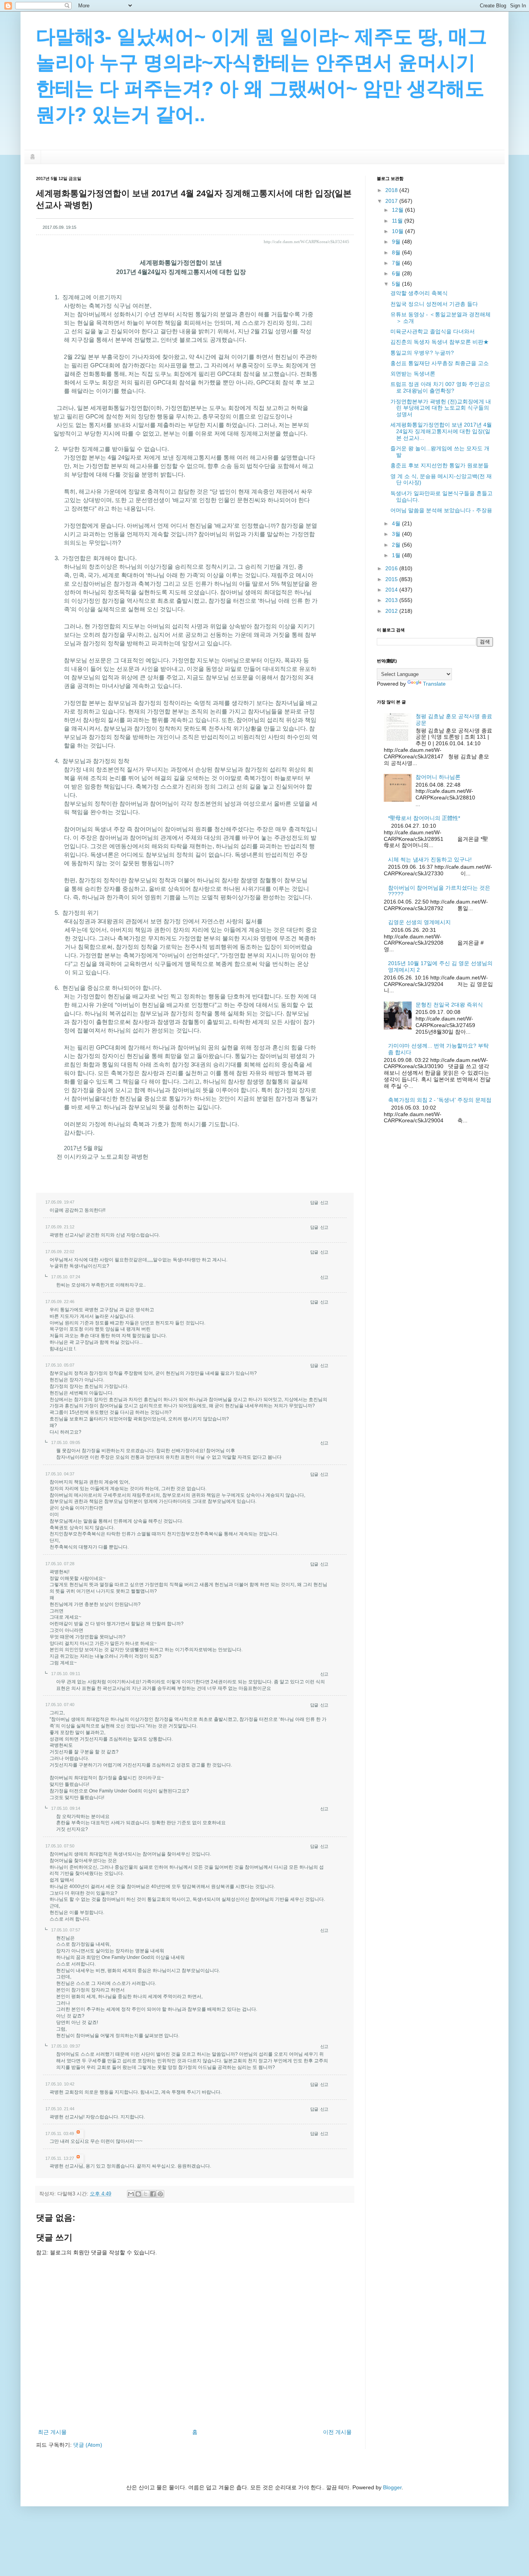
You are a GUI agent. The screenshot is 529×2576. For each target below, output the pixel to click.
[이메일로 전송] (131, 2194)
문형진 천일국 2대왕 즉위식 (449, 1005)
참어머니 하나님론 (438, 777)
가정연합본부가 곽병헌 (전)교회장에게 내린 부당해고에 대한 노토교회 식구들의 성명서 (441, 408)
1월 (397, 555)
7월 (397, 263)
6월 (397, 273)
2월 (397, 545)
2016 (392, 568)
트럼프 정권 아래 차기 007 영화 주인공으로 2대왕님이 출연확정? (440, 387)
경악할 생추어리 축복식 (419, 293)
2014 (392, 590)
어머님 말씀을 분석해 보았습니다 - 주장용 (441, 510)
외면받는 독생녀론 (413, 374)
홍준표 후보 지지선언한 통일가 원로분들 (440, 465)
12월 (398, 210)
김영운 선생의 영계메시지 (419, 922)
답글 (314, 1202)
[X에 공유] (146, 2194)
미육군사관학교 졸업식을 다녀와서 (433, 331)
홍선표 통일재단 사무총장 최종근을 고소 (440, 363)
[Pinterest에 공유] (160, 2194)
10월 (398, 231)
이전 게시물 (337, 2432)
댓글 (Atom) (88, 2445)
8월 (397, 252)
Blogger (392, 2487)
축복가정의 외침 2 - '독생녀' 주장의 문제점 (440, 1100)
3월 (397, 534)
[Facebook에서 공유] (153, 2194)
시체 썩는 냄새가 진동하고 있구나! (430, 859)
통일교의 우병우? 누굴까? (422, 353)
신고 (324, 1202)
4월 (397, 523)
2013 (392, 600)
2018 (392, 190)
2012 (392, 611)
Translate (434, 684)
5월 (397, 284)
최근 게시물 (52, 2432)
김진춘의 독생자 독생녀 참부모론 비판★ (440, 342)
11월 (398, 221)
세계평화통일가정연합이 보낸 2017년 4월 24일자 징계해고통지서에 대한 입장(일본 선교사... (441, 431)
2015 (392, 579)
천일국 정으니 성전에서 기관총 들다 (434, 304)
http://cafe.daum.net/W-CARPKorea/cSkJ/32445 (307, 242)
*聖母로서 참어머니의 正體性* (424, 818)
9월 (397, 242)
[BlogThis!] (138, 2194)
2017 (392, 201)
